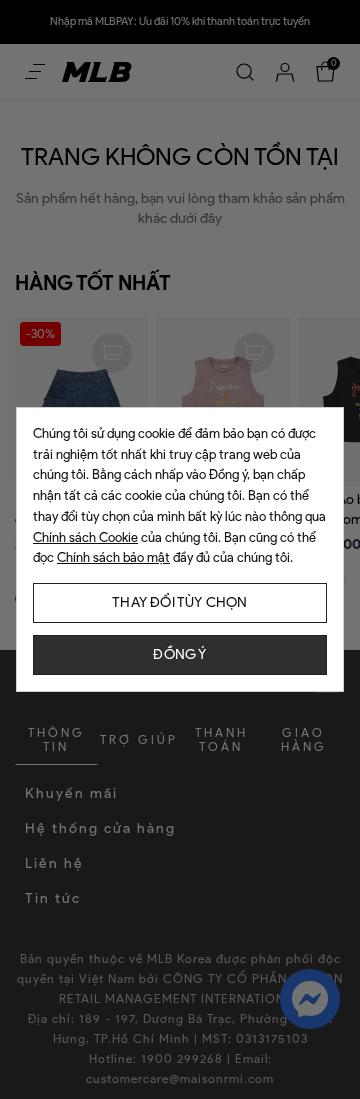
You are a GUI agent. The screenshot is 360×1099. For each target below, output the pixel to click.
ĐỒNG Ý (179, 654)
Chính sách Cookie (85, 537)
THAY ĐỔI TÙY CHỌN (179, 602)
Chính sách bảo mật (113, 557)
